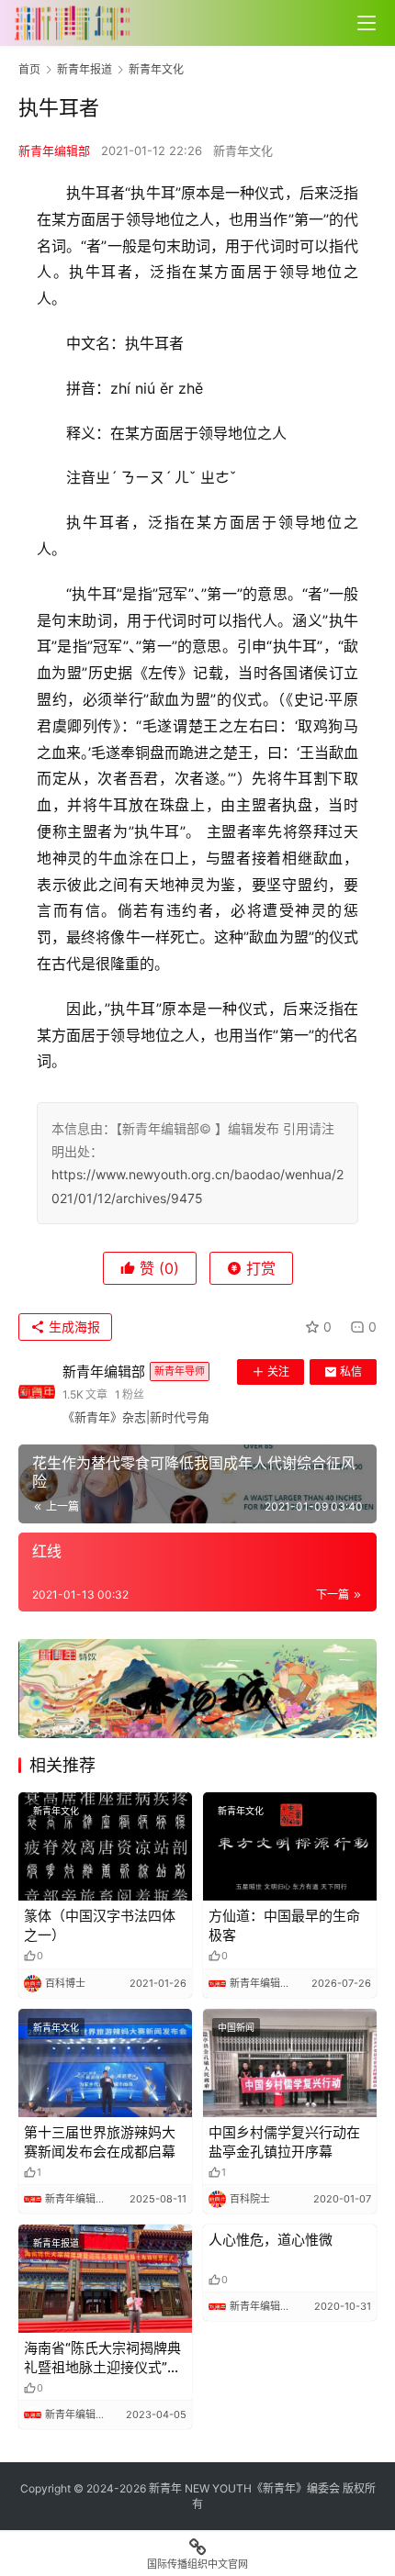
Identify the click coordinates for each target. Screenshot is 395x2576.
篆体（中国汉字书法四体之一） (100, 1925)
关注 (278, 1372)
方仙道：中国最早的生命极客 (284, 1925)
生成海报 (73, 1327)
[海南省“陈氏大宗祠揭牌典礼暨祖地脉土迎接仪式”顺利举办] (105, 2279)
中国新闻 (236, 2027)
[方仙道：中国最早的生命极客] (290, 1846)
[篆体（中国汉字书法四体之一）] (105, 1846)
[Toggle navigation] (367, 23)
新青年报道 (56, 2243)
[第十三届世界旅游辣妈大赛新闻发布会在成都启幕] (105, 2063)
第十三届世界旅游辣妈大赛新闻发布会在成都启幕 (100, 2142)
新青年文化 (243, 151)
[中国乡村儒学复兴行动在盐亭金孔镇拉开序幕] (290, 2063)
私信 (351, 1372)
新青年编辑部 (54, 151)
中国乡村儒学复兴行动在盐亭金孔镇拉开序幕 (284, 2142)
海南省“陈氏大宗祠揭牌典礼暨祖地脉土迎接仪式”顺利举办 (102, 2358)
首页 (29, 69)
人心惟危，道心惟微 (271, 2240)
